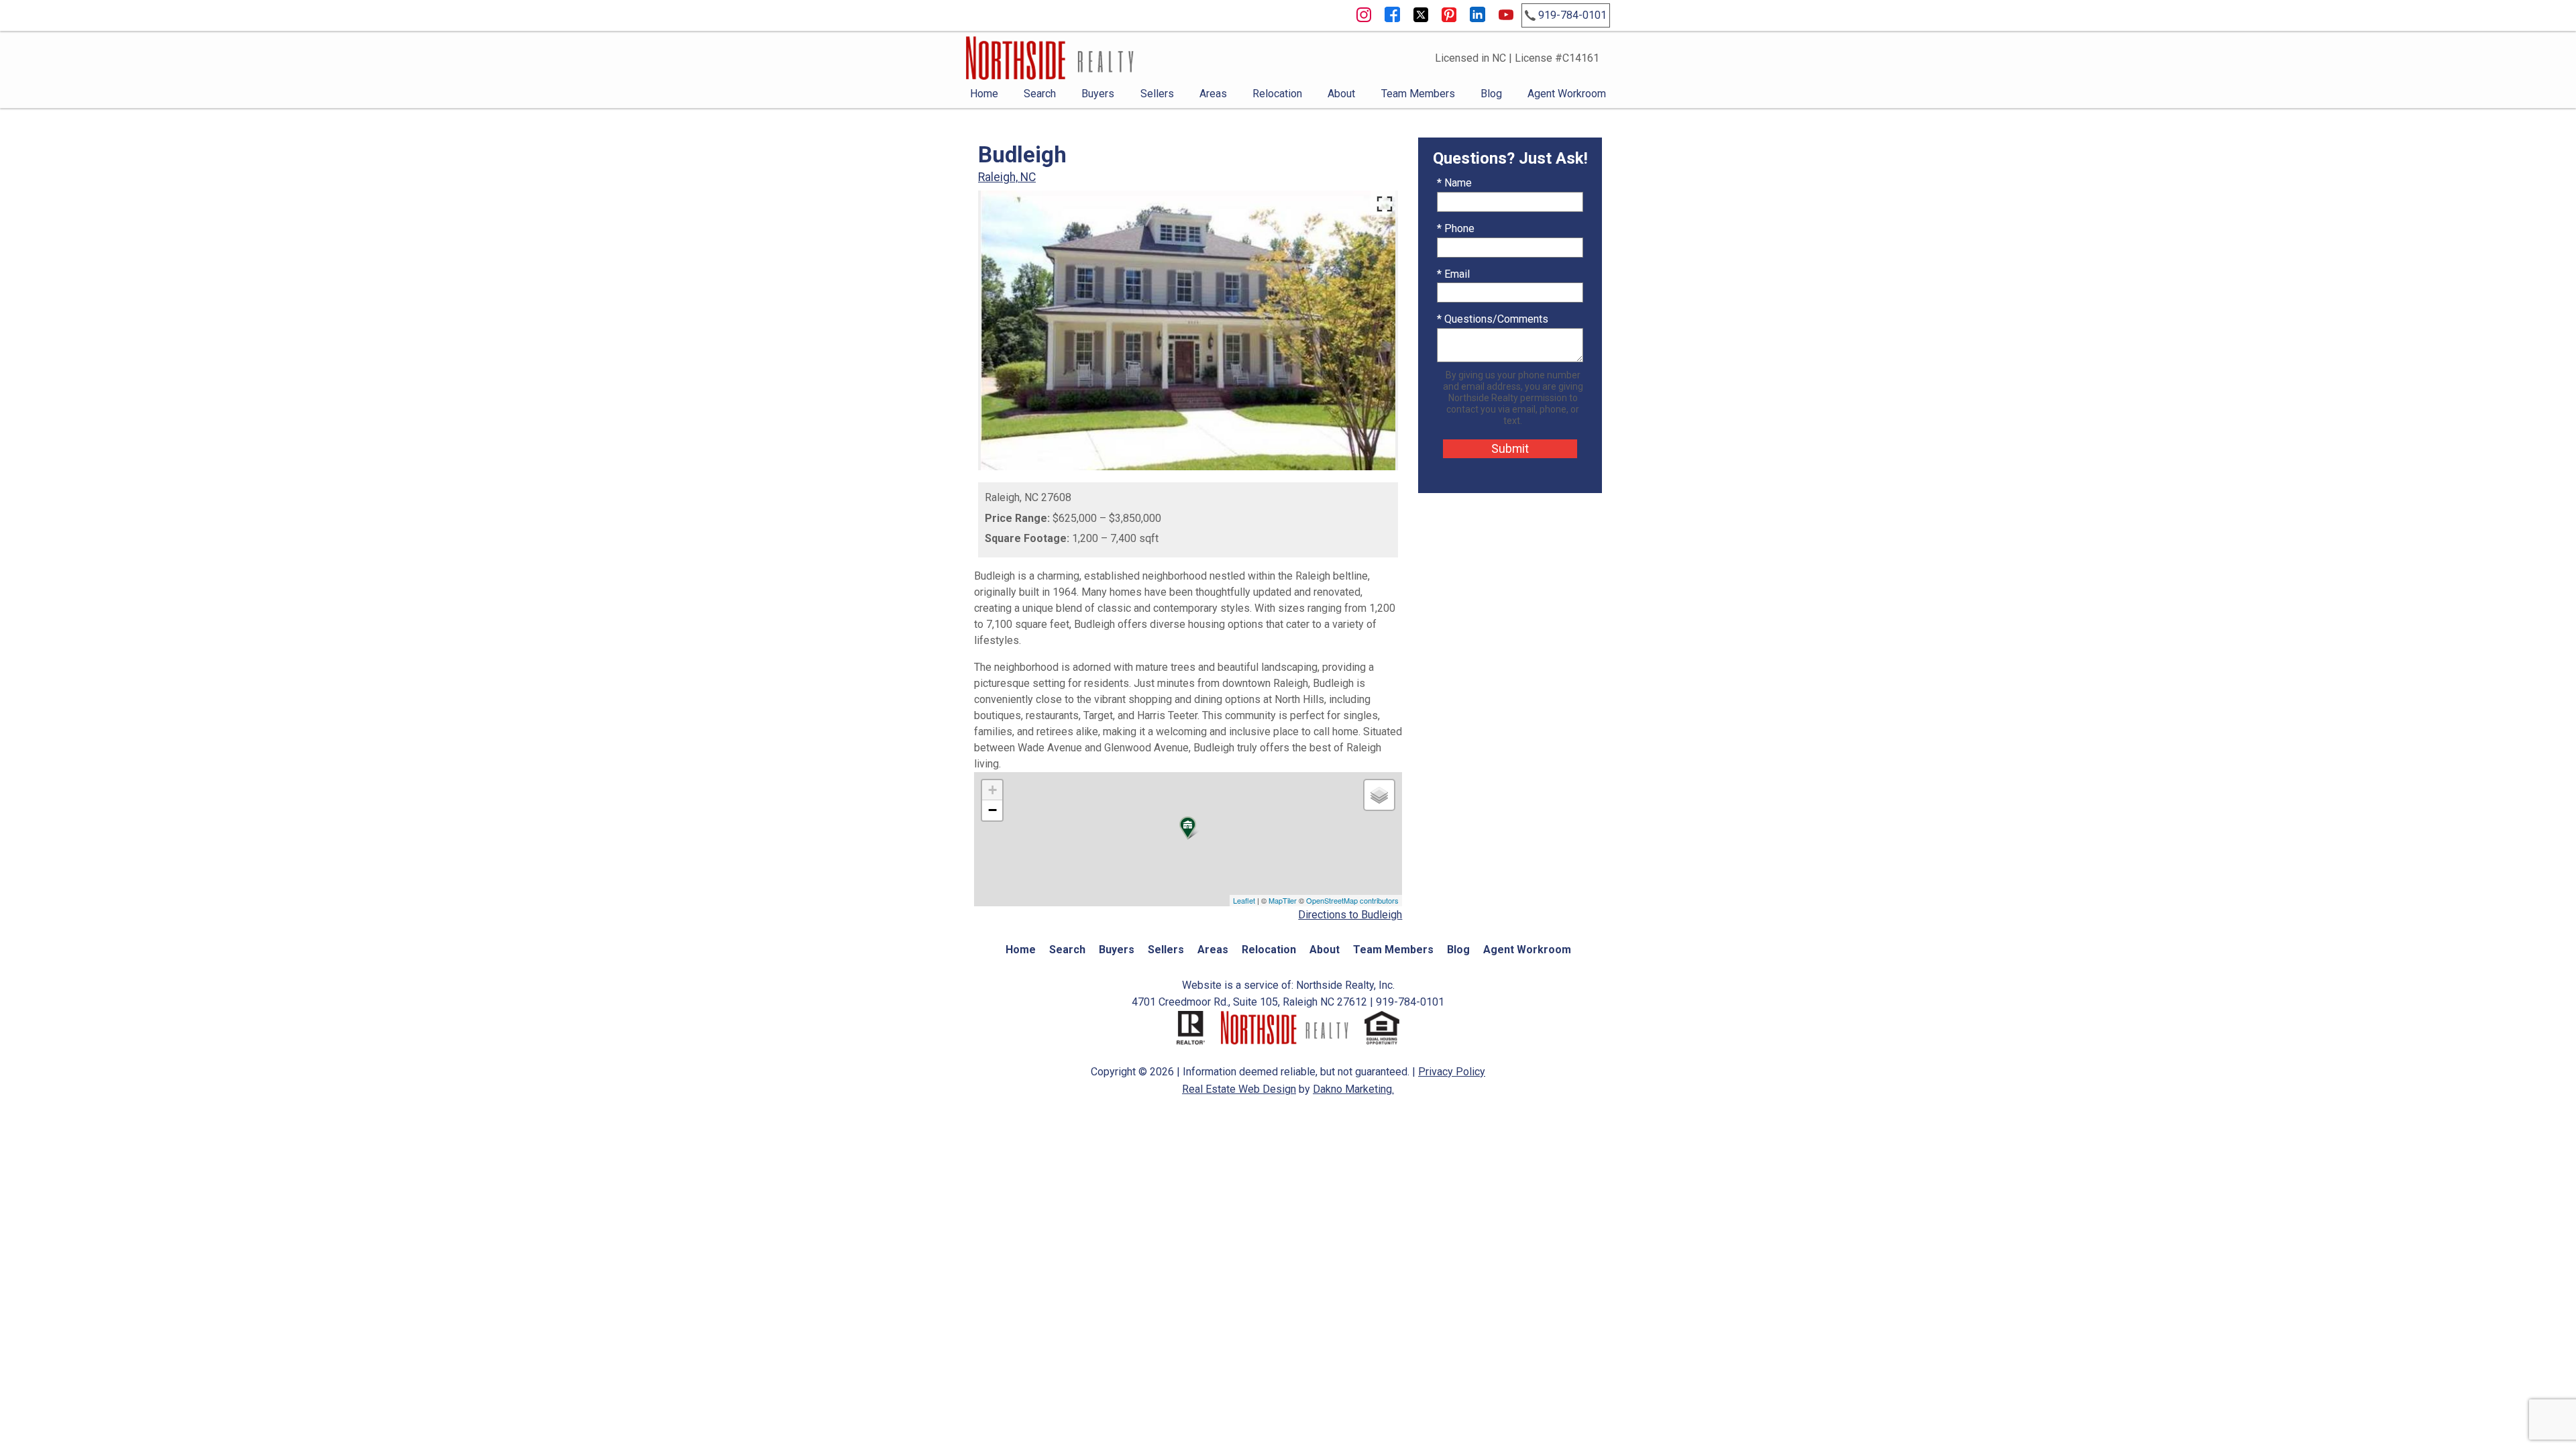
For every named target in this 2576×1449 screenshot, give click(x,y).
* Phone (1456, 228)
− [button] (992, 810)
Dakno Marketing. (1353, 1089)
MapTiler (1283, 900)
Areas (1213, 94)
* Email (1453, 274)
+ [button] (992, 790)
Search (1040, 94)
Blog (1491, 94)
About (1341, 94)
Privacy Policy (1452, 1072)
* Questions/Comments (1493, 319)
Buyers (1098, 94)
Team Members (1418, 94)
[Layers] (1379, 795)
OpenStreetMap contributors (1352, 900)
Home (984, 94)
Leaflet (1244, 900)
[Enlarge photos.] (1385, 204)
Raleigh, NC (1007, 177)
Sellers (1157, 94)
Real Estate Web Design (1239, 1089)
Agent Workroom (1567, 94)
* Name (1454, 183)
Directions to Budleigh (1350, 915)
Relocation (1277, 94)
